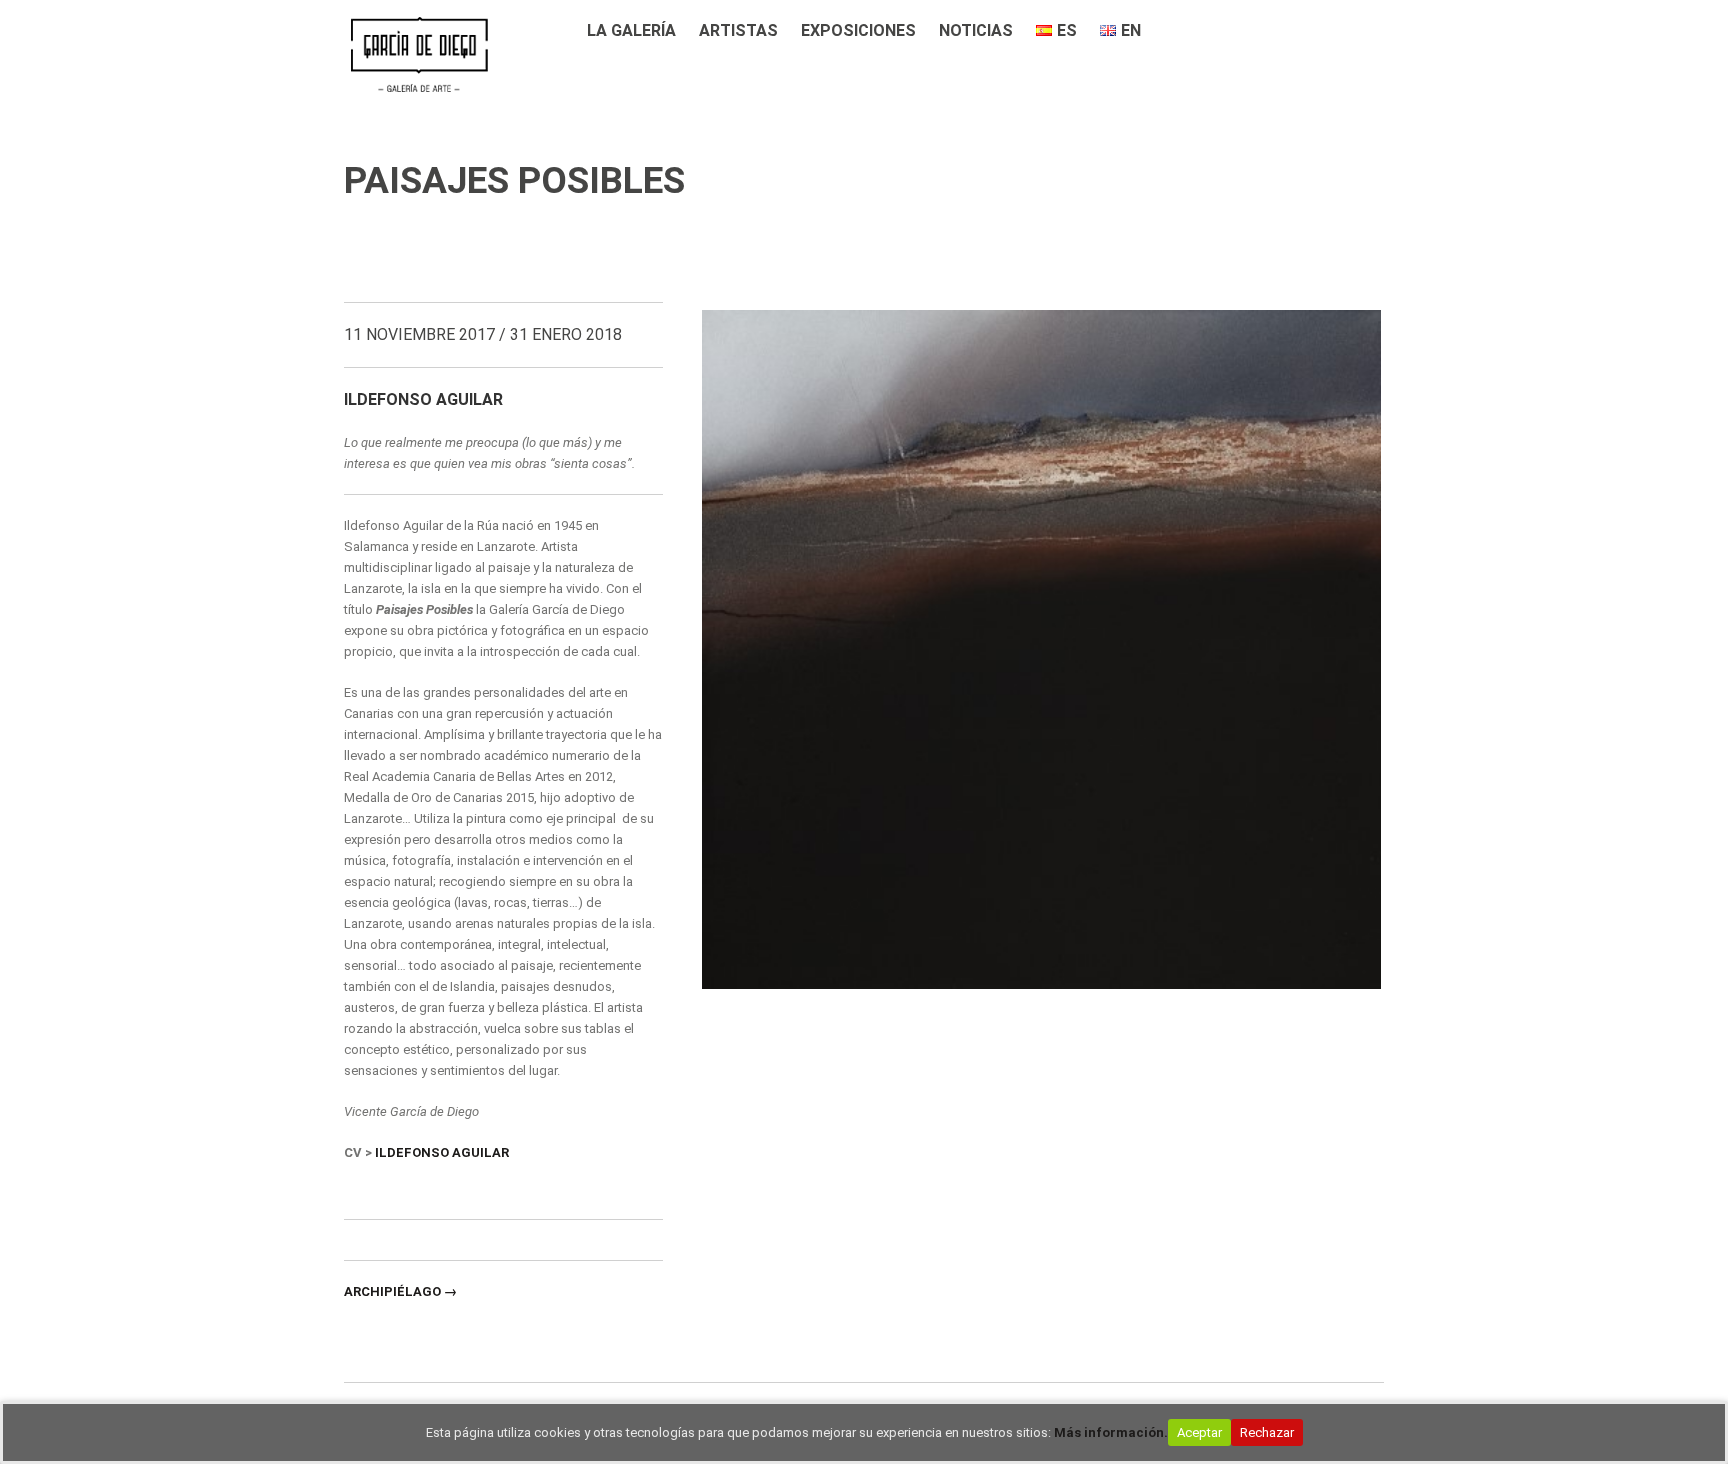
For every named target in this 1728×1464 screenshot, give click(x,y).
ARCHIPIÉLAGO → (400, 1291)
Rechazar (1267, 1432)
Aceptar (1199, 1432)
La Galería (631, 30)
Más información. (1111, 1432)
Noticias (976, 30)
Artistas (738, 30)
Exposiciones (858, 30)
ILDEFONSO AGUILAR (442, 1152)
